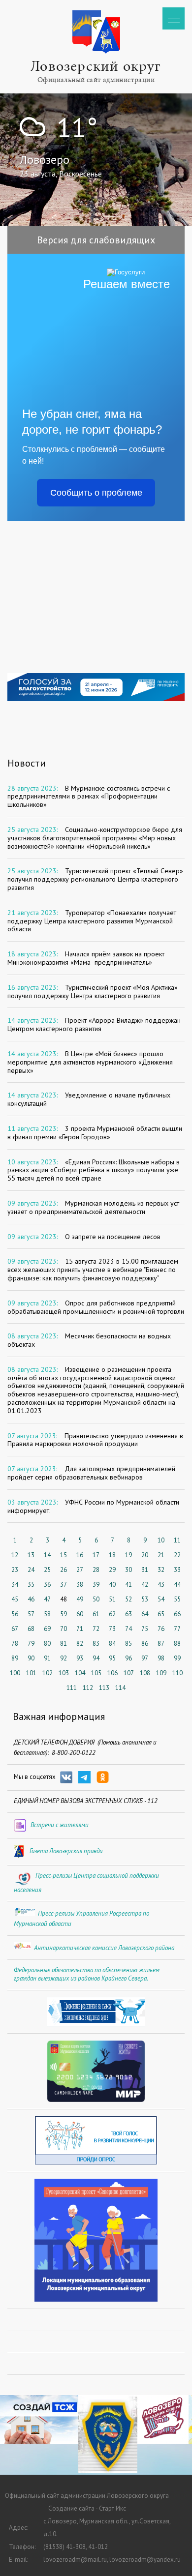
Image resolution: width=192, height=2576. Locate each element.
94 (96, 1658)
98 (161, 1658)
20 (145, 1555)
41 (128, 1584)
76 (161, 1629)
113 (104, 1688)
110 (177, 1673)
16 (80, 1555)
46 (31, 1599)
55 (177, 1599)
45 (15, 1599)
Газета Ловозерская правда (66, 1851)
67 (15, 1629)
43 (161, 1584)
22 (177, 1555)
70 (64, 1629)
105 (96, 1673)
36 (47, 1584)
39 (96, 1584)
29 (112, 1570)
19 (128, 1555)
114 (120, 1688)
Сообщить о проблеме (96, 493)
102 (48, 1673)
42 (145, 1584)
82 (80, 1643)
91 (47, 1658)
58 (47, 1614)
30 (128, 1570)
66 (177, 1614)
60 (80, 1614)
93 (80, 1658)
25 (47, 1570)
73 (112, 1629)
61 (96, 1614)
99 (177, 1658)
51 (112, 1599)
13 (31, 1555)
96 (128, 1658)
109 (161, 1673)
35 (31, 1584)
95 (112, 1658)
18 (112, 1555)
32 (161, 1570)
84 (112, 1643)
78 (15, 1643)
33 (177, 1570)
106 (112, 1673)
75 (145, 1629)
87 (161, 1643)
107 (129, 1673)
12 (15, 1555)
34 (15, 1584)
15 (64, 1555)
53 (145, 1599)
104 (80, 1673)
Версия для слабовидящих (96, 240)
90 (31, 1658)
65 (161, 1614)
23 (15, 1570)
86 (145, 1643)
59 (64, 1614)
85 (128, 1643)
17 (96, 1555)
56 (15, 1614)
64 (145, 1614)
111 (72, 1688)
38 (80, 1584)
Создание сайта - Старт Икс (87, 2508)
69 (47, 1629)
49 (80, 1599)
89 (15, 1658)
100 (15, 1673)
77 (177, 1629)
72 (96, 1629)
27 (80, 1570)
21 (161, 1555)
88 (177, 1643)
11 (177, 1540)
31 (145, 1570)
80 (47, 1643)
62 (112, 1614)
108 (145, 1673)
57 (31, 1614)
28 (96, 1570)
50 (96, 1599)
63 (128, 1614)
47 (47, 1599)
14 (47, 1555)
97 (145, 1658)
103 (64, 1673)
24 (31, 1570)
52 (128, 1599)
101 (31, 1673)
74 (128, 1629)
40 (112, 1584)
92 (64, 1658)
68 (31, 1629)
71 (80, 1629)
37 (64, 1584)
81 (64, 1643)
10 (161, 1540)
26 (64, 1570)
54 (161, 1599)
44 (177, 1584)
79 (31, 1643)
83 (96, 1643)
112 (88, 1688)
